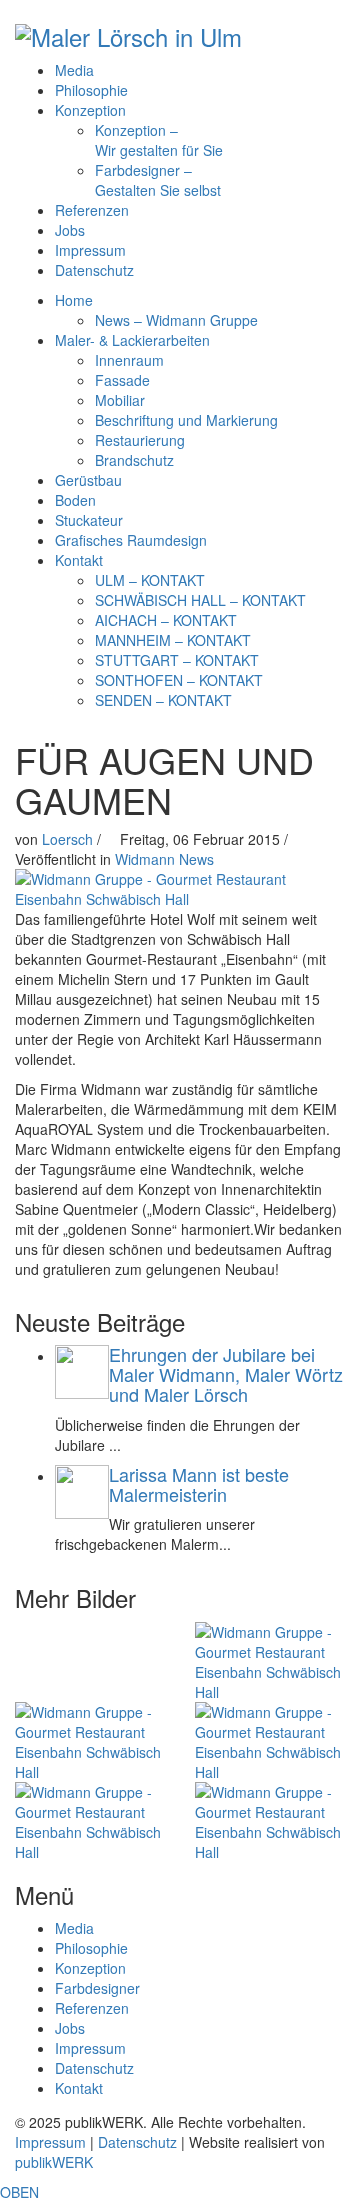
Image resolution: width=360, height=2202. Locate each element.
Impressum (90, 250)
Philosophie (91, 90)
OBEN (19, 2192)
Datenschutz (94, 270)
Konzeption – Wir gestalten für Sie (159, 140)
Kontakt (79, 2088)
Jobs (70, 230)
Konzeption (90, 110)
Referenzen (92, 210)
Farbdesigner (97, 1988)
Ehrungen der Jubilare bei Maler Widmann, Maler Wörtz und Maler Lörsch (226, 1374)
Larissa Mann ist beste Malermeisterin (199, 1484)
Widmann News (164, 859)
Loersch (69, 839)
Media (74, 70)
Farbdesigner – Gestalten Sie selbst (158, 180)
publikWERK (54, 2162)
